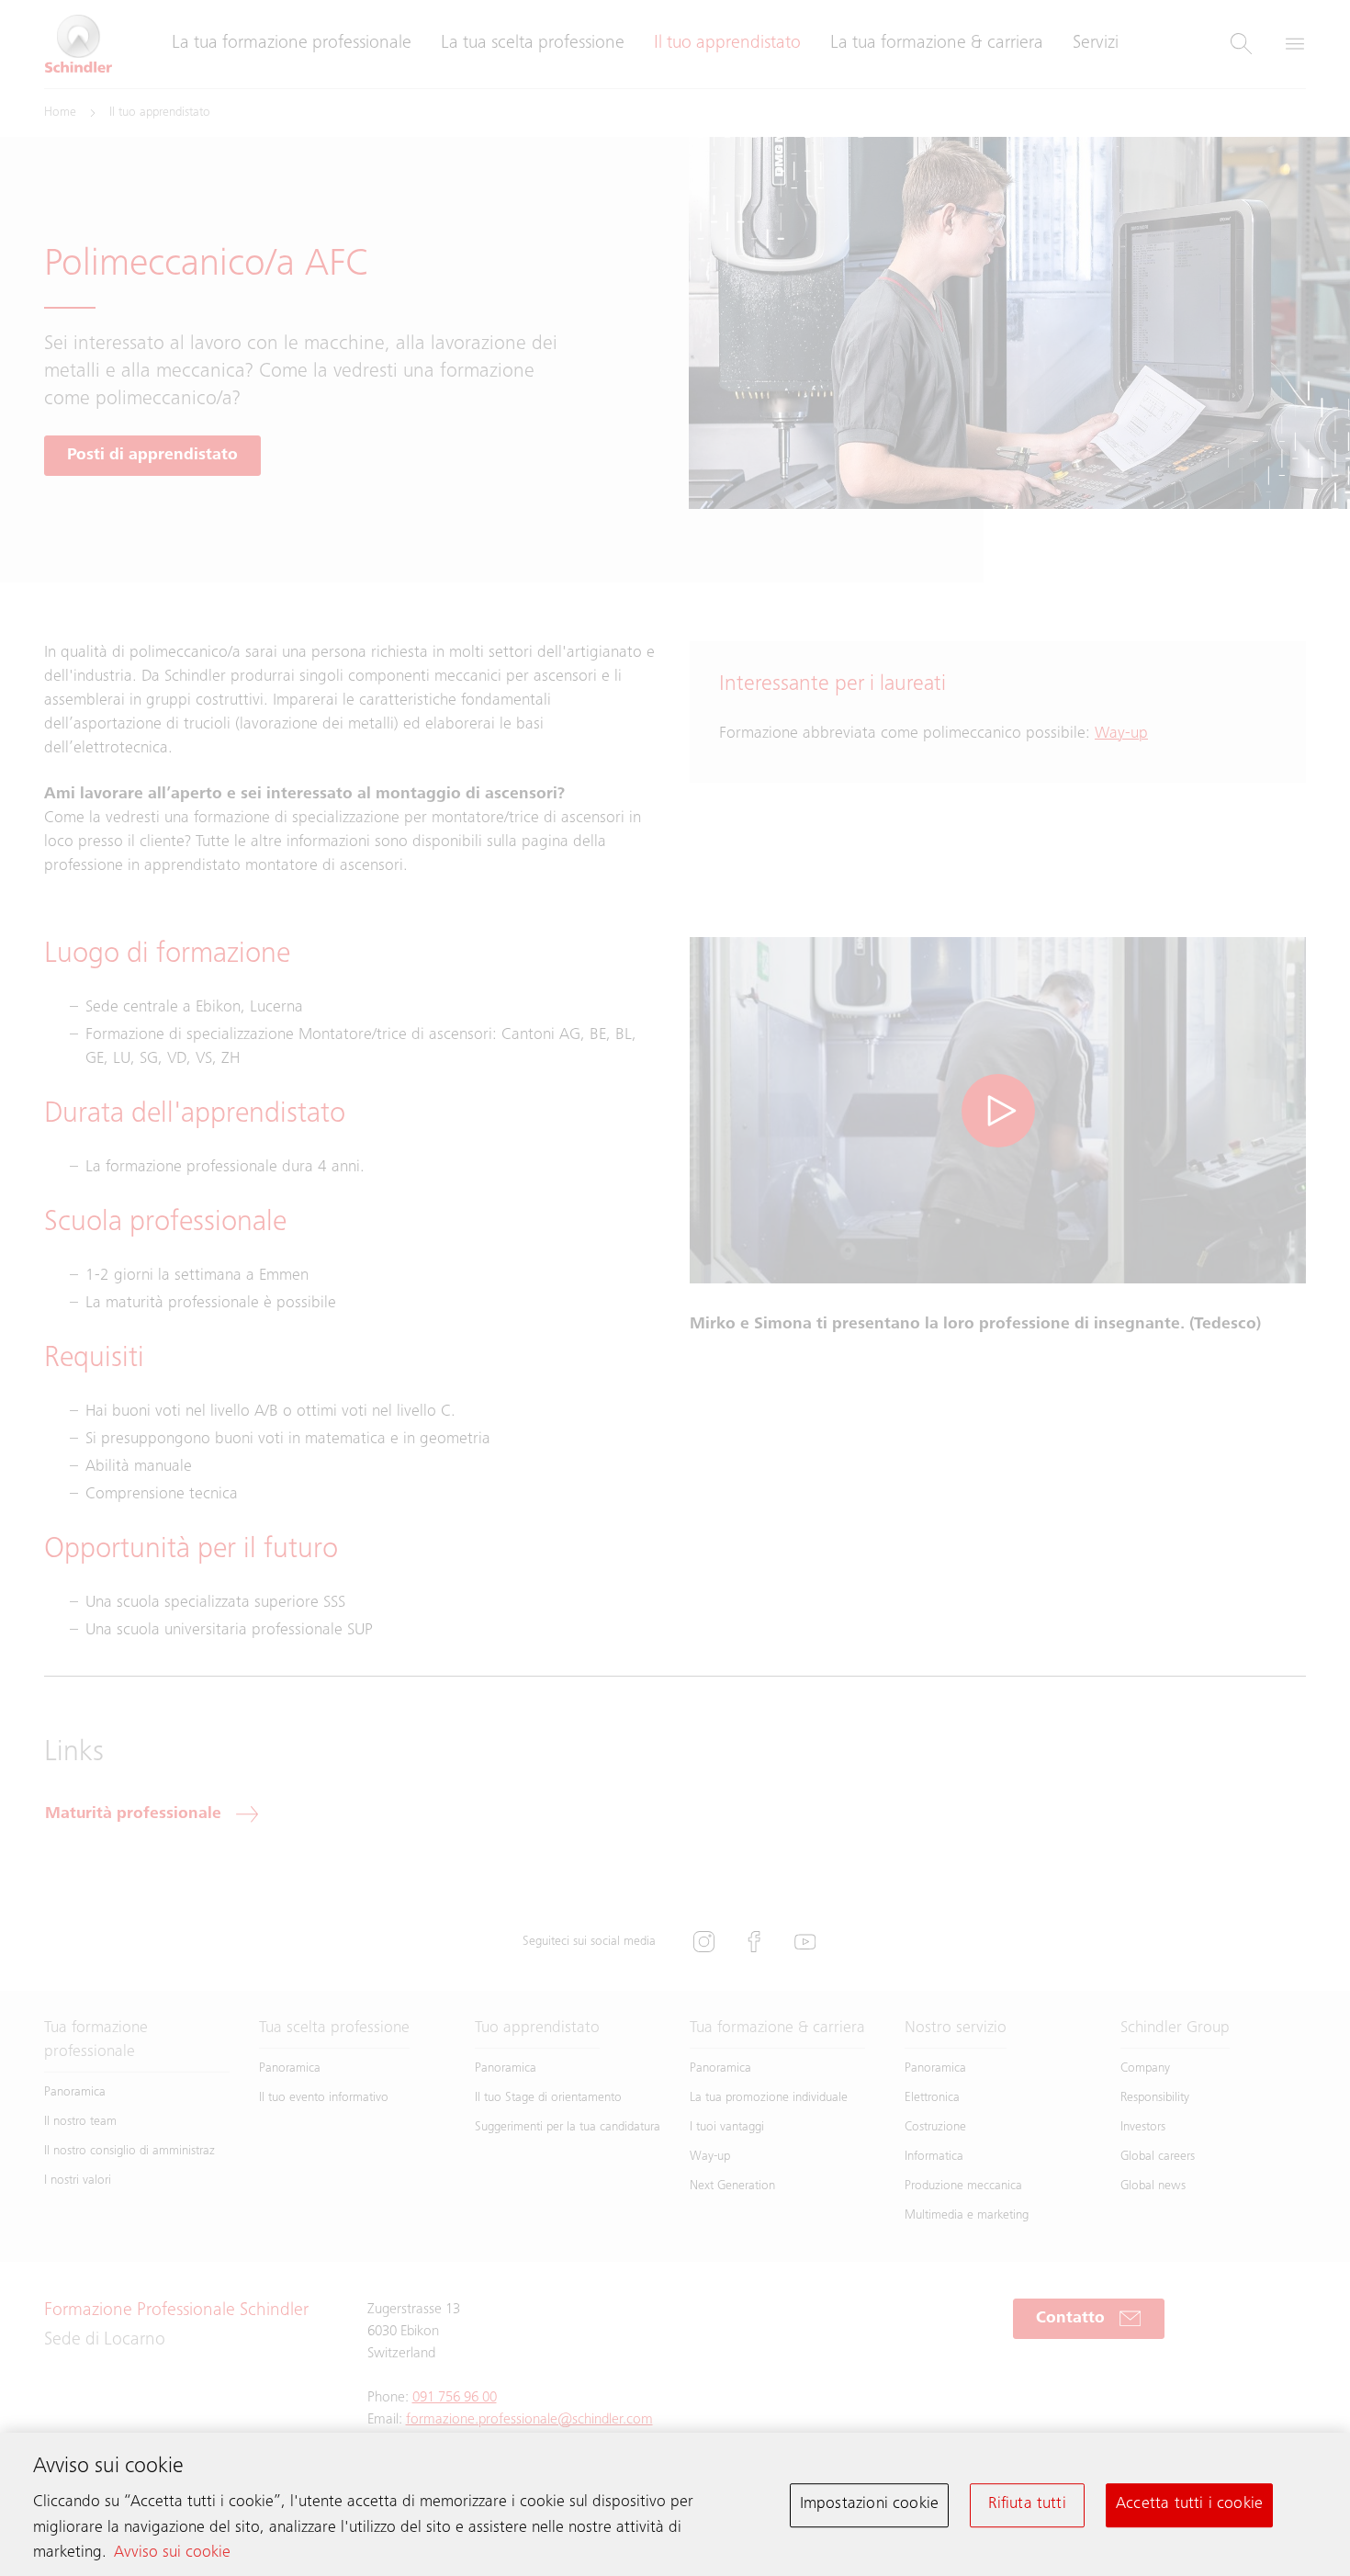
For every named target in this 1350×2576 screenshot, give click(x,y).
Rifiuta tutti (1027, 2504)
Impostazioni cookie (869, 2504)
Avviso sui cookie (172, 2553)
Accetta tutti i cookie (1189, 2504)
